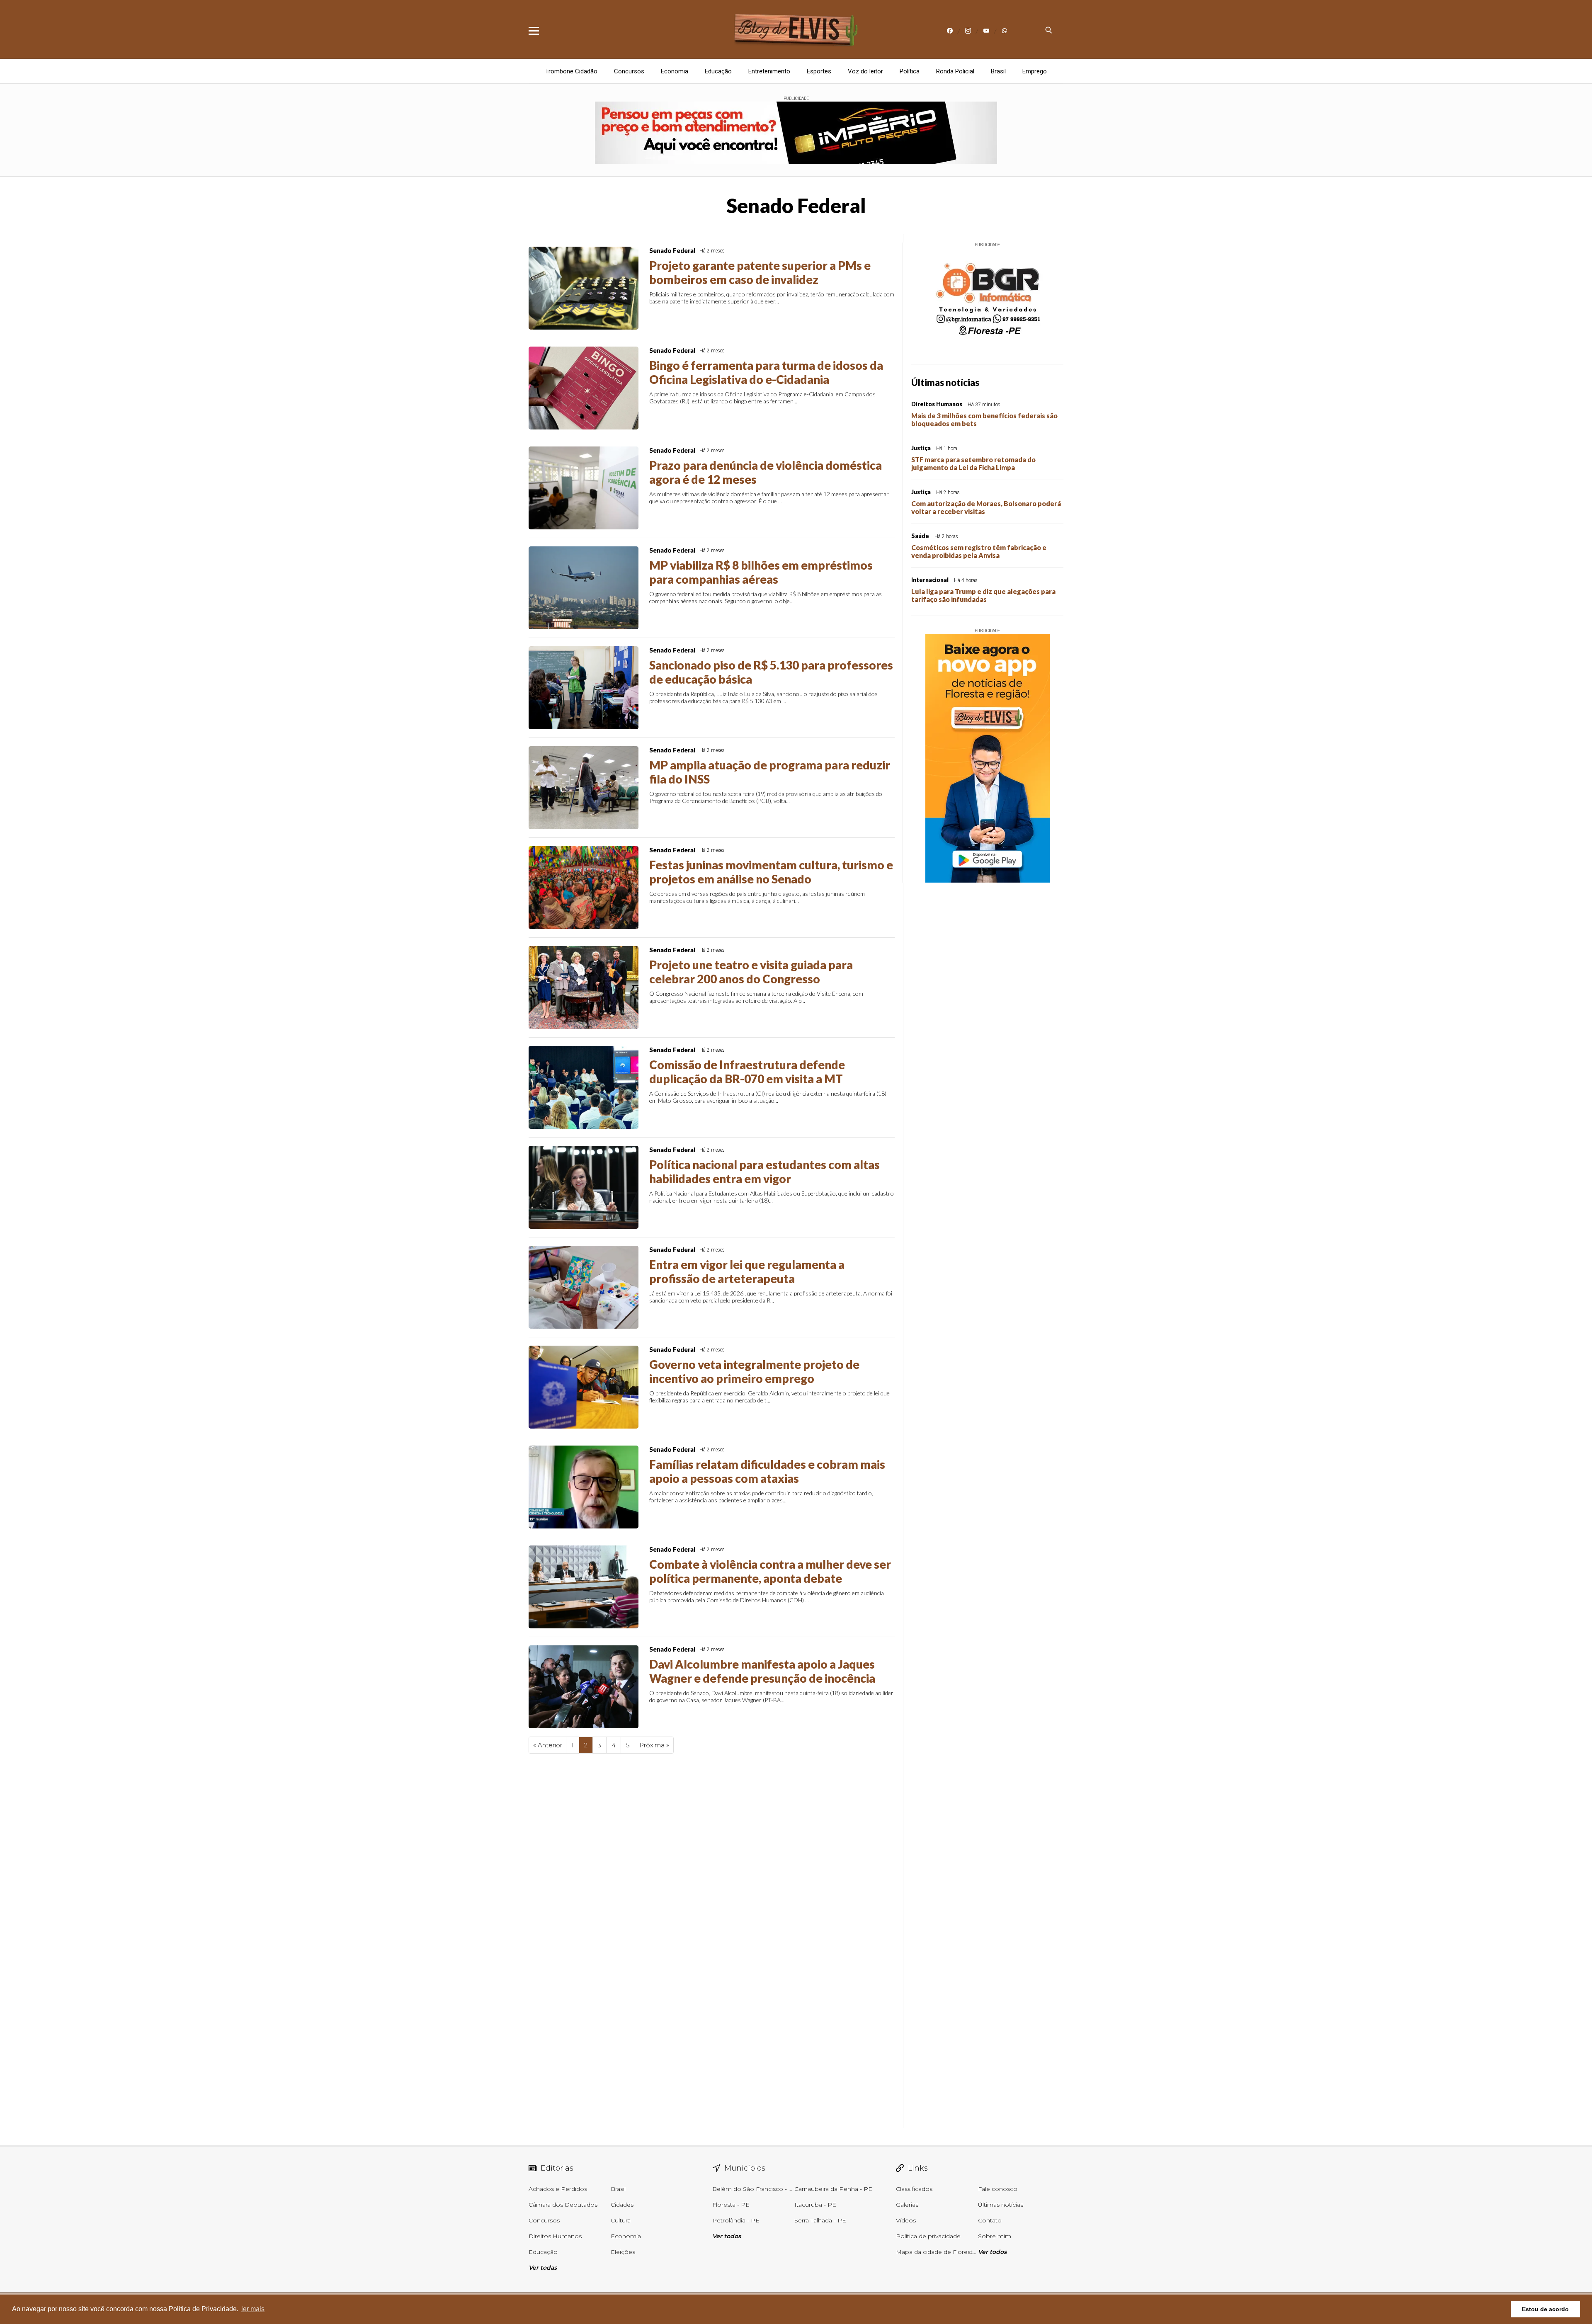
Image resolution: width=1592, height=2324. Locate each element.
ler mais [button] (253, 2309)
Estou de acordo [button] (1545, 2309)
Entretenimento (769, 71)
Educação (718, 71)
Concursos (629, 71)
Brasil (998, 71)
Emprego (1035, 71)
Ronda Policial (955, 71)
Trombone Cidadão (571, 71)
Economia (675, 71)
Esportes (819, 71)
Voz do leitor (865, 71)
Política (910, 71)
